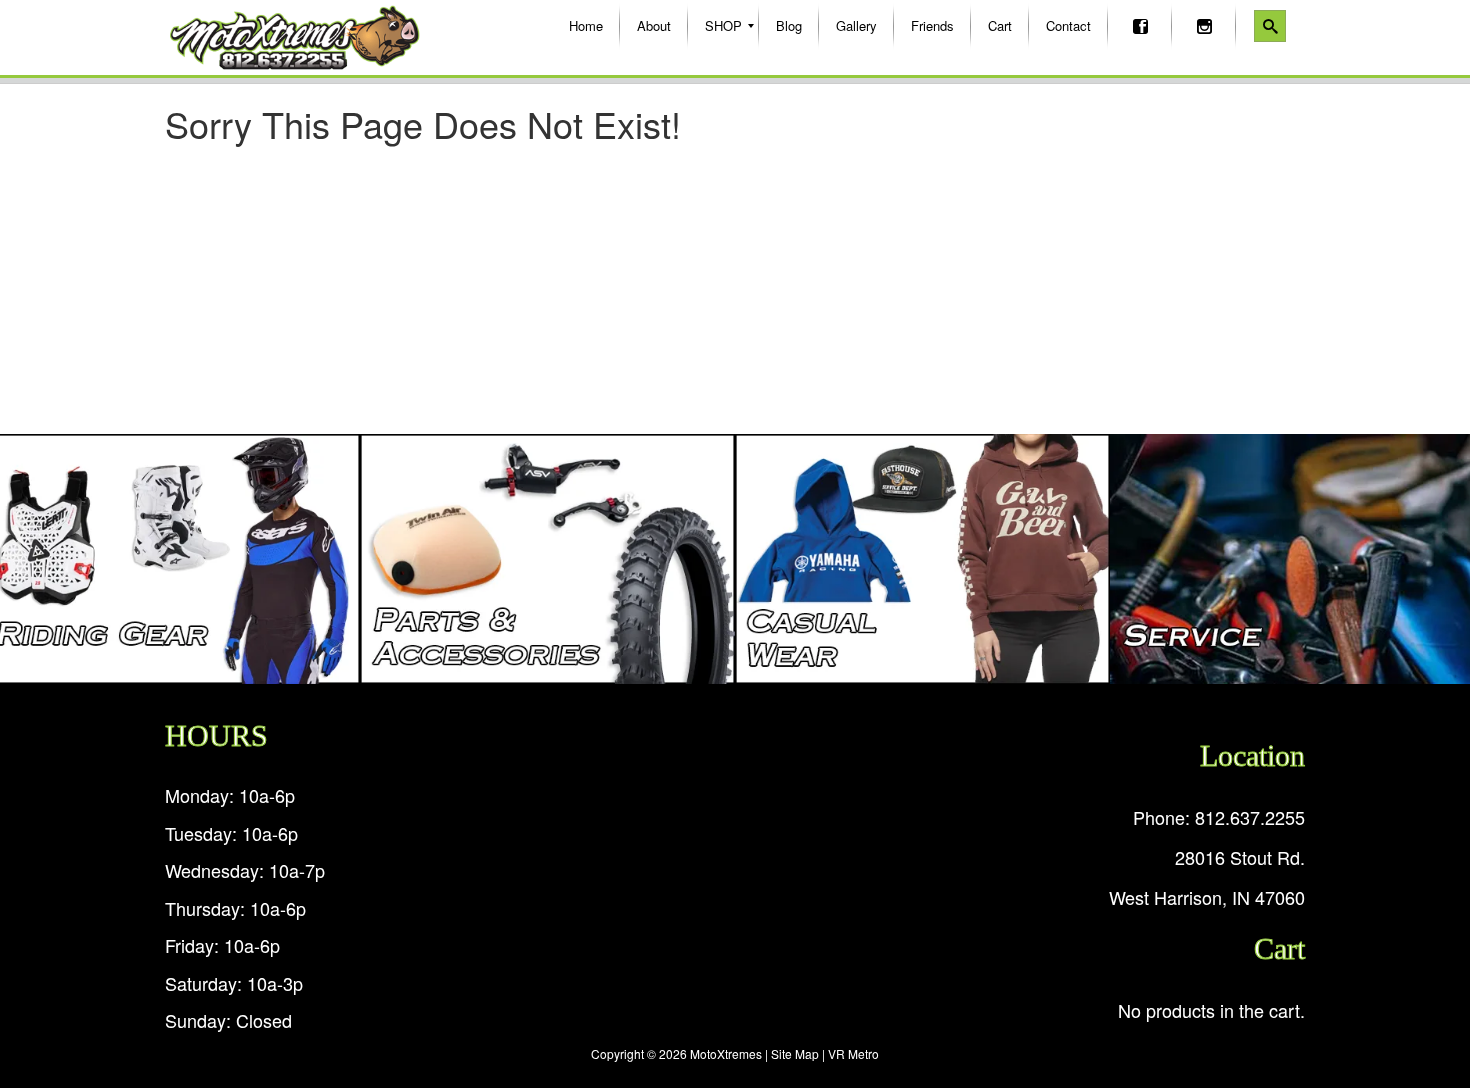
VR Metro (853, 1053)
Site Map (795, 1053)
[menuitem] (586, 26)
